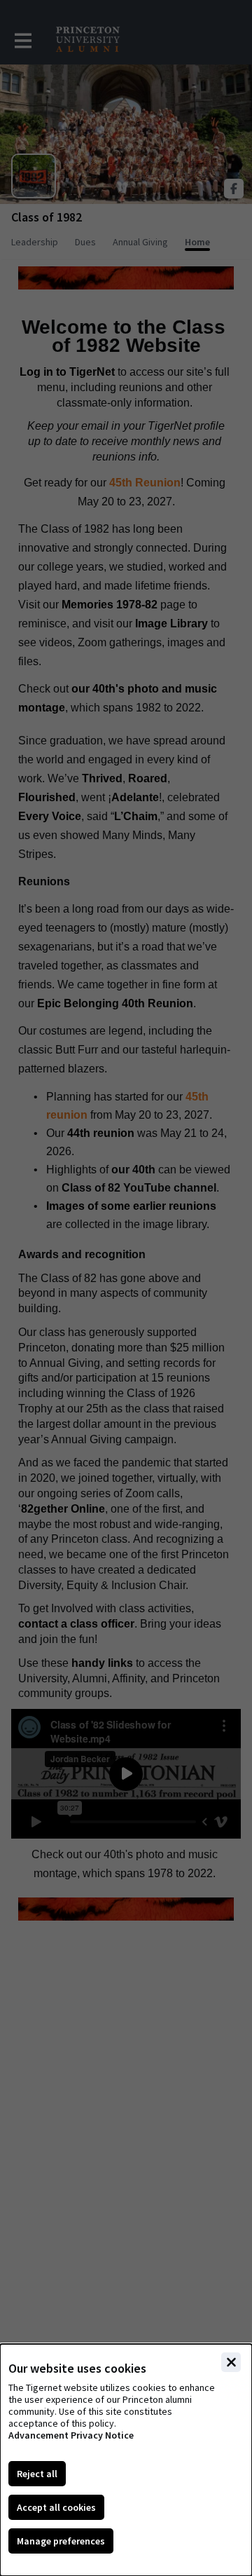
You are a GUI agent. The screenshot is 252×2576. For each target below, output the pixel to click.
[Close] (231, 2362)
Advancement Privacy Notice (71, 2435)
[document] (126, 2460)
